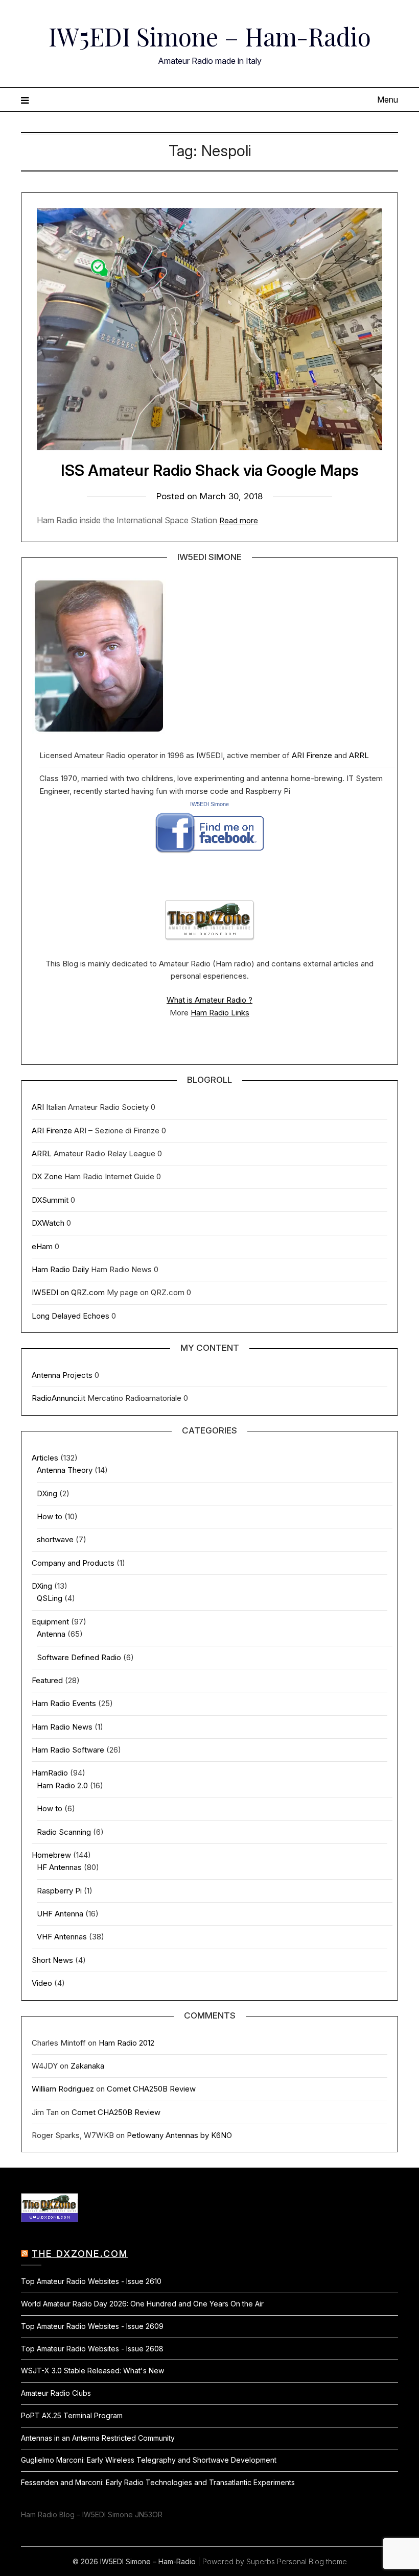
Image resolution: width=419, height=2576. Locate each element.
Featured (47, 1680)
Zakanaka (87, 2066)
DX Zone (47, 1176)
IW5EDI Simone (209, 804)
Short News (52, 1960)
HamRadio (50, 1773)
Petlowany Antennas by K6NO (179, 2135)
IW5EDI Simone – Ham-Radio (210, 36)
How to (50, 1516)
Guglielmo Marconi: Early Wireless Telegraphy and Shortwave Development (149, 2460)
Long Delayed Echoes (71, 1316)
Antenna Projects (62, 1375)
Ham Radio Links (220, 1013)
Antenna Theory (65, 1470)
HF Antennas (59, 1867)
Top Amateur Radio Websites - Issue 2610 (91, 2281)
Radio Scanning (64, 1832)
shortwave (55, 1539)
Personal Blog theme (312, 2561)
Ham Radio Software (68, 1750)
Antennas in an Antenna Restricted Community (98, 2438)
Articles (45, 1458)
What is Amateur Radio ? (209, 1000)
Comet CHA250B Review (151, 2089)
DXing (47, 1493)
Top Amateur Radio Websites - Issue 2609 (92, 2326)
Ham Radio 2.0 (62, 1785)
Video (42, 1983)
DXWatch (48, 1223)
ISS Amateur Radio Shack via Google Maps (210, 470)
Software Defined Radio (79, 1657)
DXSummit (50, 1200)
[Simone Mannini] (210, 856)
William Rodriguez (63, 2089)
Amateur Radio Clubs (56, 2393)
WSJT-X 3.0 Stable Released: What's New (92, 2371)
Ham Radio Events (64, 1703)
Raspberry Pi (59, 1891)
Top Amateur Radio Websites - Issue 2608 (92, 2349)
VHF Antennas (62, 1937)
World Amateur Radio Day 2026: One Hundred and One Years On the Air (142, 2304)
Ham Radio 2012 (126, 2043)
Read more (239, 520)
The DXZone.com (80, 2254)
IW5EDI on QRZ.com (68, 1292)
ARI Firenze (312, 755)
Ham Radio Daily (60, 1269)
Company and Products (73, 1563)
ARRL (359, 755)
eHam (42, 1246)
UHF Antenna (60, 1914)
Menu (388, 100)
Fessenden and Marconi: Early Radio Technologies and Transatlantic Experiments (158, 2482)
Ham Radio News (62, 1727)
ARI (38, 1107)
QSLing (50, 1598)
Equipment (50, 1622)
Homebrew (51, 1855)
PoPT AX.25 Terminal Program (72, 2415)
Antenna (51, 1634)
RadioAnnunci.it (59, 1398)
